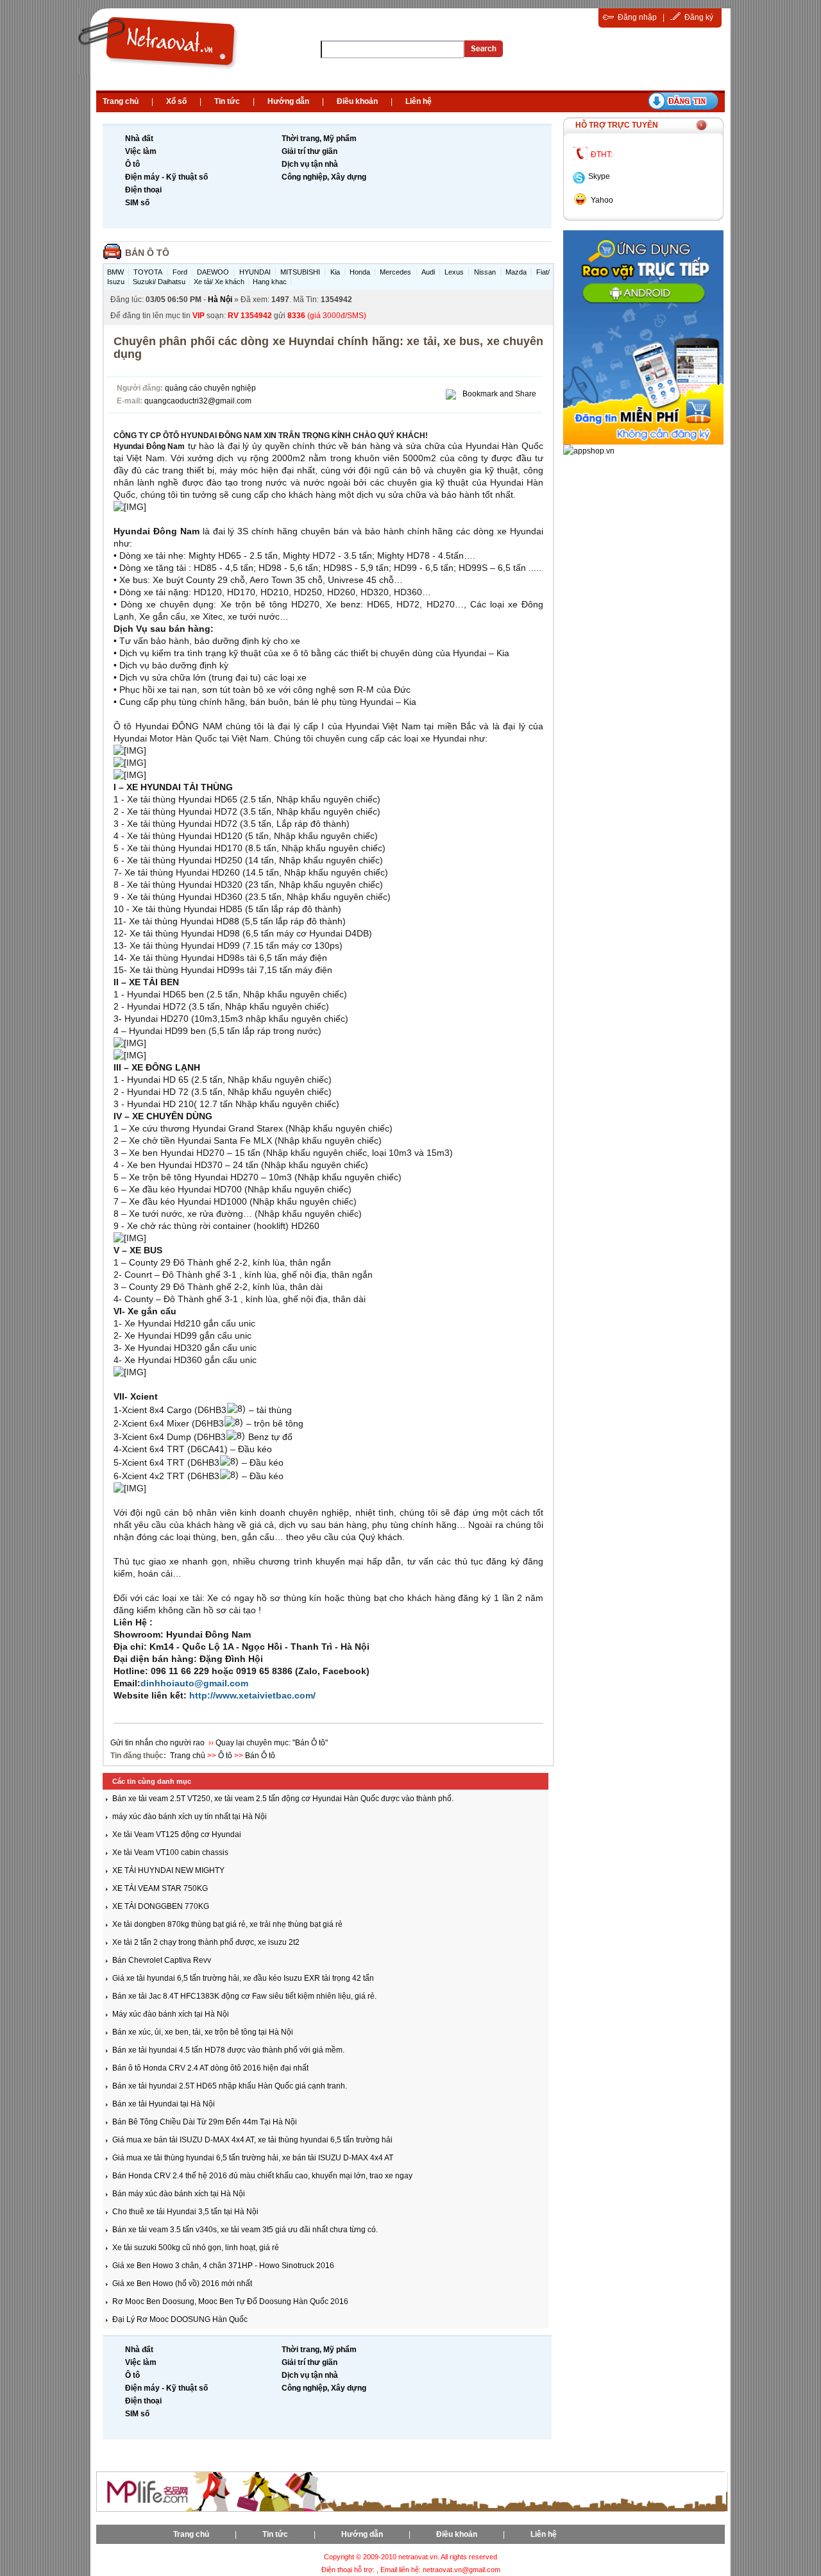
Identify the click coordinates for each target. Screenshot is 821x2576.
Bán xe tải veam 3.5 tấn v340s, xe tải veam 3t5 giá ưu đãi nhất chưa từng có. (245, 2230)
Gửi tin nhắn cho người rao (158, 1743)
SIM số (137, 203)
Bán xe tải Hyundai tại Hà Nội (164, 2104)
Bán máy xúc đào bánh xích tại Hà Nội (179, 2194)
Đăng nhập (637, 17)
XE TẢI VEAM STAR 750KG (160, 1888)
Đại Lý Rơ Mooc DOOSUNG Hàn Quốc (180, 2319)
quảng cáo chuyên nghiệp (210, 388)
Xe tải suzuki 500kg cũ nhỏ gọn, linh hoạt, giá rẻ (196, 2248)
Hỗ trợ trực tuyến (617, 125)
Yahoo (602, 200)
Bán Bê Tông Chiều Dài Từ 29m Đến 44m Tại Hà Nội (205, 2122)
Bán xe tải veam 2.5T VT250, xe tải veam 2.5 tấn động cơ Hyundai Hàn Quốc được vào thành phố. (283, 1799)
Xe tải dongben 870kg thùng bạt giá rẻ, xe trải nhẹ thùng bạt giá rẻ (227, 1924)
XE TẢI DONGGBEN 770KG (161, 1906)
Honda (360, 272)
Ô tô (132, 164)
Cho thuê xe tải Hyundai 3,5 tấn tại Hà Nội (185, 2212)
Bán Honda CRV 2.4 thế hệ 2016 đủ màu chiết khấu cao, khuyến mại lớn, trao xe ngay (262, 2176)
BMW (115, 272)
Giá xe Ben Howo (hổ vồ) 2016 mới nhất (182, 2284)
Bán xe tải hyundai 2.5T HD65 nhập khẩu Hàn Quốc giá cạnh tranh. (230, 2086)
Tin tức (227, 101)
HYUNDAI (255, 272)
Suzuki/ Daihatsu (159, 282)
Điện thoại (143, 190)
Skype (599, 176)
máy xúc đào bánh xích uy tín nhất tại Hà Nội (190, 1817)
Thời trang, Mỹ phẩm (319, 139)
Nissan (485, 272)
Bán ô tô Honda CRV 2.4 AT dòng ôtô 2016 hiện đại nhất (210, 2068)
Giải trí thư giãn (309, 151)
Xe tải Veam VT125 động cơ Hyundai (177, 1835)
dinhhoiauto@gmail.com (194, 1683)
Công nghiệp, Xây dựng (324, 177)
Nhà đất (139, 139)
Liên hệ (419, 101)
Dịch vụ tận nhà (310, 164)
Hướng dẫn (288, 101)
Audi (428, 272)
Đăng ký (699, 17)
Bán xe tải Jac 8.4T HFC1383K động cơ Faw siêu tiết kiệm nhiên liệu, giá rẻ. (244, 1996)
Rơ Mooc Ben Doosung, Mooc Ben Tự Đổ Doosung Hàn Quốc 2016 (230, 2301)
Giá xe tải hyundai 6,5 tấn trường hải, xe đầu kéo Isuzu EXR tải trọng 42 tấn (243, 1978)
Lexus (454, 272)
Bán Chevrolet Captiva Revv (162, 1960)
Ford (180, 272)
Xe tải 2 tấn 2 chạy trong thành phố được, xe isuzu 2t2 (206, 1942)
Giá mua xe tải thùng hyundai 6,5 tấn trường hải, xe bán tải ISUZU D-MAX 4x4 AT (253, 2158)
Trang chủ (121, 101)
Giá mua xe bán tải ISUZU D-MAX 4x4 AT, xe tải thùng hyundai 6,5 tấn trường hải (252, 2140)
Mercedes (395, 272)
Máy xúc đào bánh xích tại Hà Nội (171, 2014)
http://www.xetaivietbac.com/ (252, 1695)
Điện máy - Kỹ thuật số (166, 177)
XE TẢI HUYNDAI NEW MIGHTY (168, 1870)
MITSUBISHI (300, 272)
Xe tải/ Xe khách (219, 282)
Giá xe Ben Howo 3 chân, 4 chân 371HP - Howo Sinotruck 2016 (223, 2266)
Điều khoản (357, 101)
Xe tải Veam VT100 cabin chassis (170, 1852)
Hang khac (270, 282)
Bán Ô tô (147, 253)
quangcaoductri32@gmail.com (198, 401)
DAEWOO (213, 272)
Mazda (516, 272)
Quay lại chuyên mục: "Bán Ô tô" (272, 1743)
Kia (335, 272)
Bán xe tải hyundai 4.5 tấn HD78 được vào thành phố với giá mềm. (228, 2050)
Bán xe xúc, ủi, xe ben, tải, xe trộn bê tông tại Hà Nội (203, 2032)
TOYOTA (148, 272)
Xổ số (176, 101)
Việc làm (141, 151)
